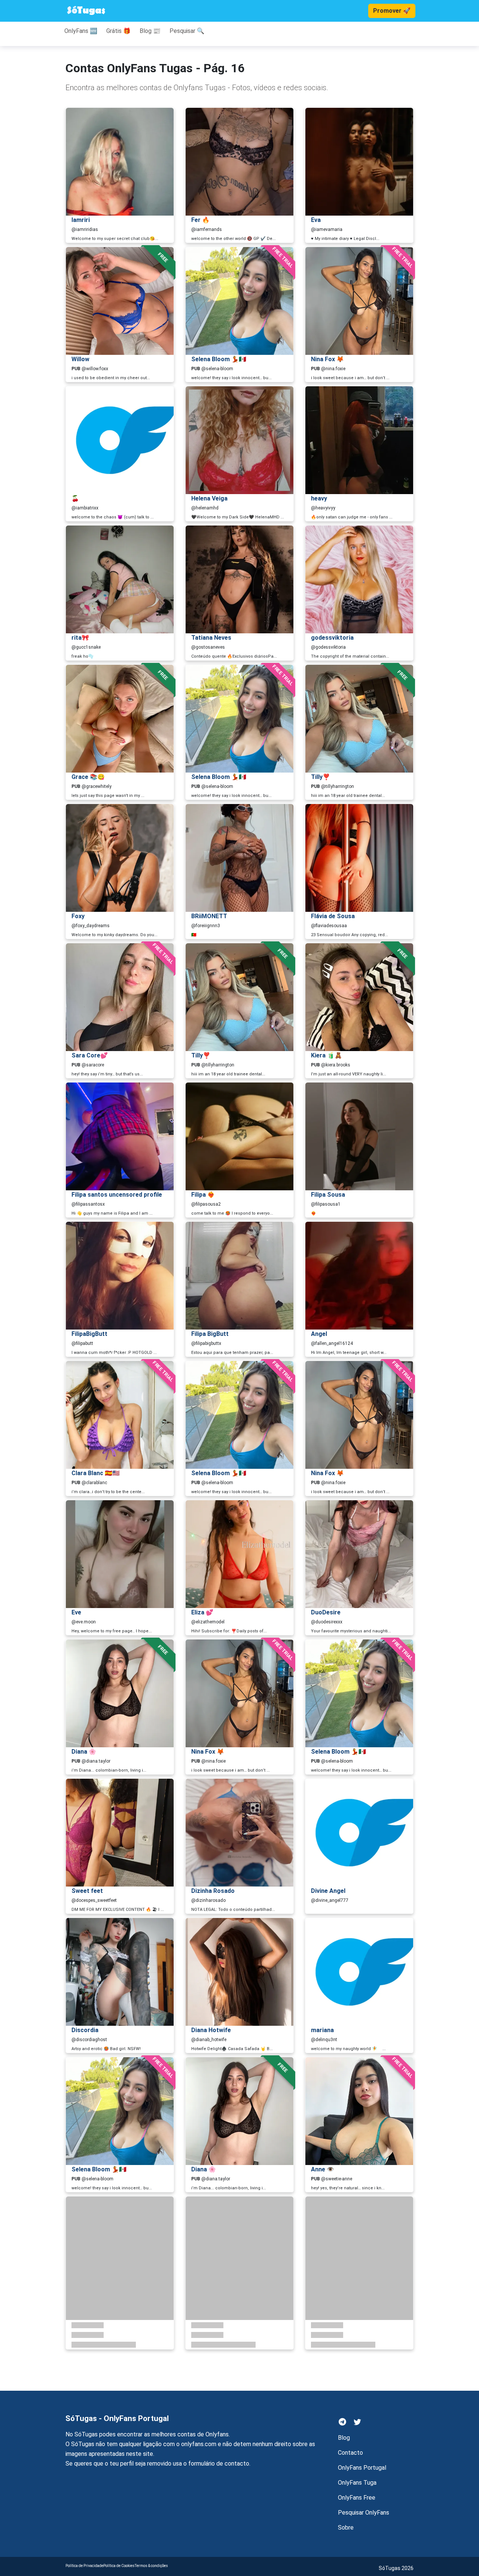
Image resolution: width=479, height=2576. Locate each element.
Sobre (346, 2528)
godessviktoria (332, 638)
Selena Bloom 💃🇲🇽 (219, 359)
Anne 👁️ (323, 2169)
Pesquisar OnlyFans (364, 2513)
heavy (319, 498)
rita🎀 (80, 638)
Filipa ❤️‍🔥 (203, 1195)
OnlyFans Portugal (362, 2468)
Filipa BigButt (210, 1334)
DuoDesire (326, 1612)
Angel (319, 1334)
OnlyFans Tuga (357, 2483)
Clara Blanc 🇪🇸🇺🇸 (96, 1473)
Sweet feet (87, 1891)
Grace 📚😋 (88, 777)
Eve (76, 1612)
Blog (344, 2438)
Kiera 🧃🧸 (327, 1055)
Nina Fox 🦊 (327, 359)
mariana (322, 2030)
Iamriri (81, 220)
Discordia (85, 2030)
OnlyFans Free (357, 2498)
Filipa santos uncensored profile (117, 1195)
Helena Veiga (209, 498)
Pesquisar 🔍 (187, 31)
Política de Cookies (119, 2566)
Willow (80, 359)
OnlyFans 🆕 (81, 31)
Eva (316, 220)
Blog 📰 (150, 31)
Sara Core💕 (90, 1055)
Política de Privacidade (84, 2566)
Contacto (350, 2453)
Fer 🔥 (200, 220)
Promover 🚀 (392, 11)
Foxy (78, 916)
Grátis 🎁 (118, 31)
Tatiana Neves (211, 638)
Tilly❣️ (321, 777)
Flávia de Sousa (333, 916)
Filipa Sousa (328, 1195)
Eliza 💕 (202, 1612)
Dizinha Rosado (213, 1891)
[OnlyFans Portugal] (86, 11)
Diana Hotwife (211, 2030)
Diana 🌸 (84, 1752)
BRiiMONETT (209, 916)
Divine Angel (328, 1891)
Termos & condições (151, 2566)
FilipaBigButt (89, 1334)
